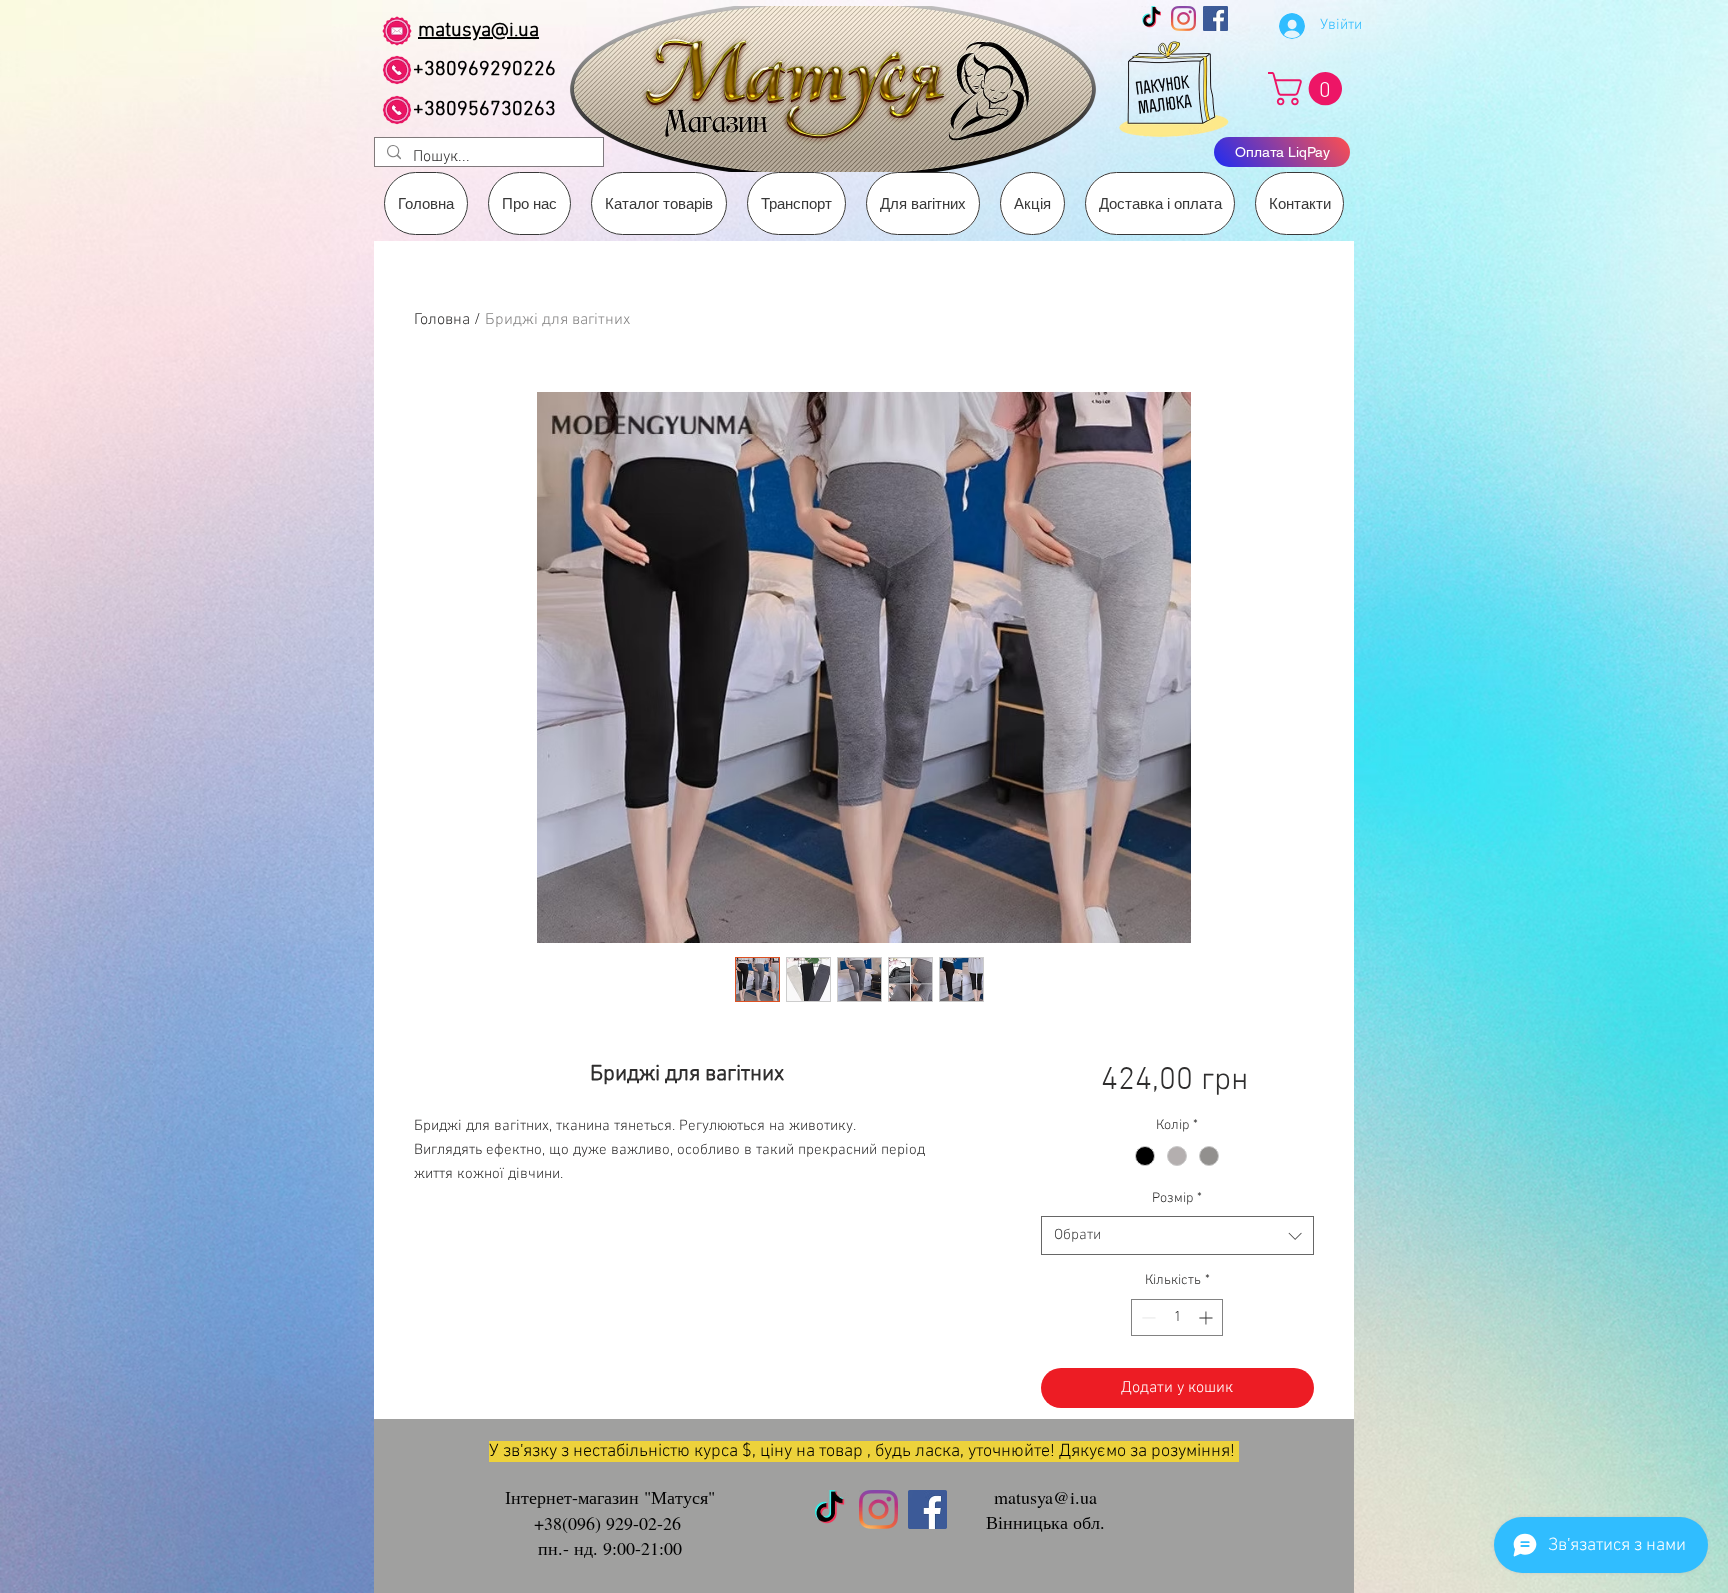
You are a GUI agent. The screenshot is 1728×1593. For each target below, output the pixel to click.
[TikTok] (1151, 18)
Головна (442, 320)
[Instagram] (1183, 18)
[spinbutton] (1177, 1317)
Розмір (1177, 1198)
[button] (796, 203)
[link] (1309, 88)
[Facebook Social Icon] (1215, 18)
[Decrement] (1146, 1317)
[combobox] (1177, 1235)
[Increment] (1207, 1317)
